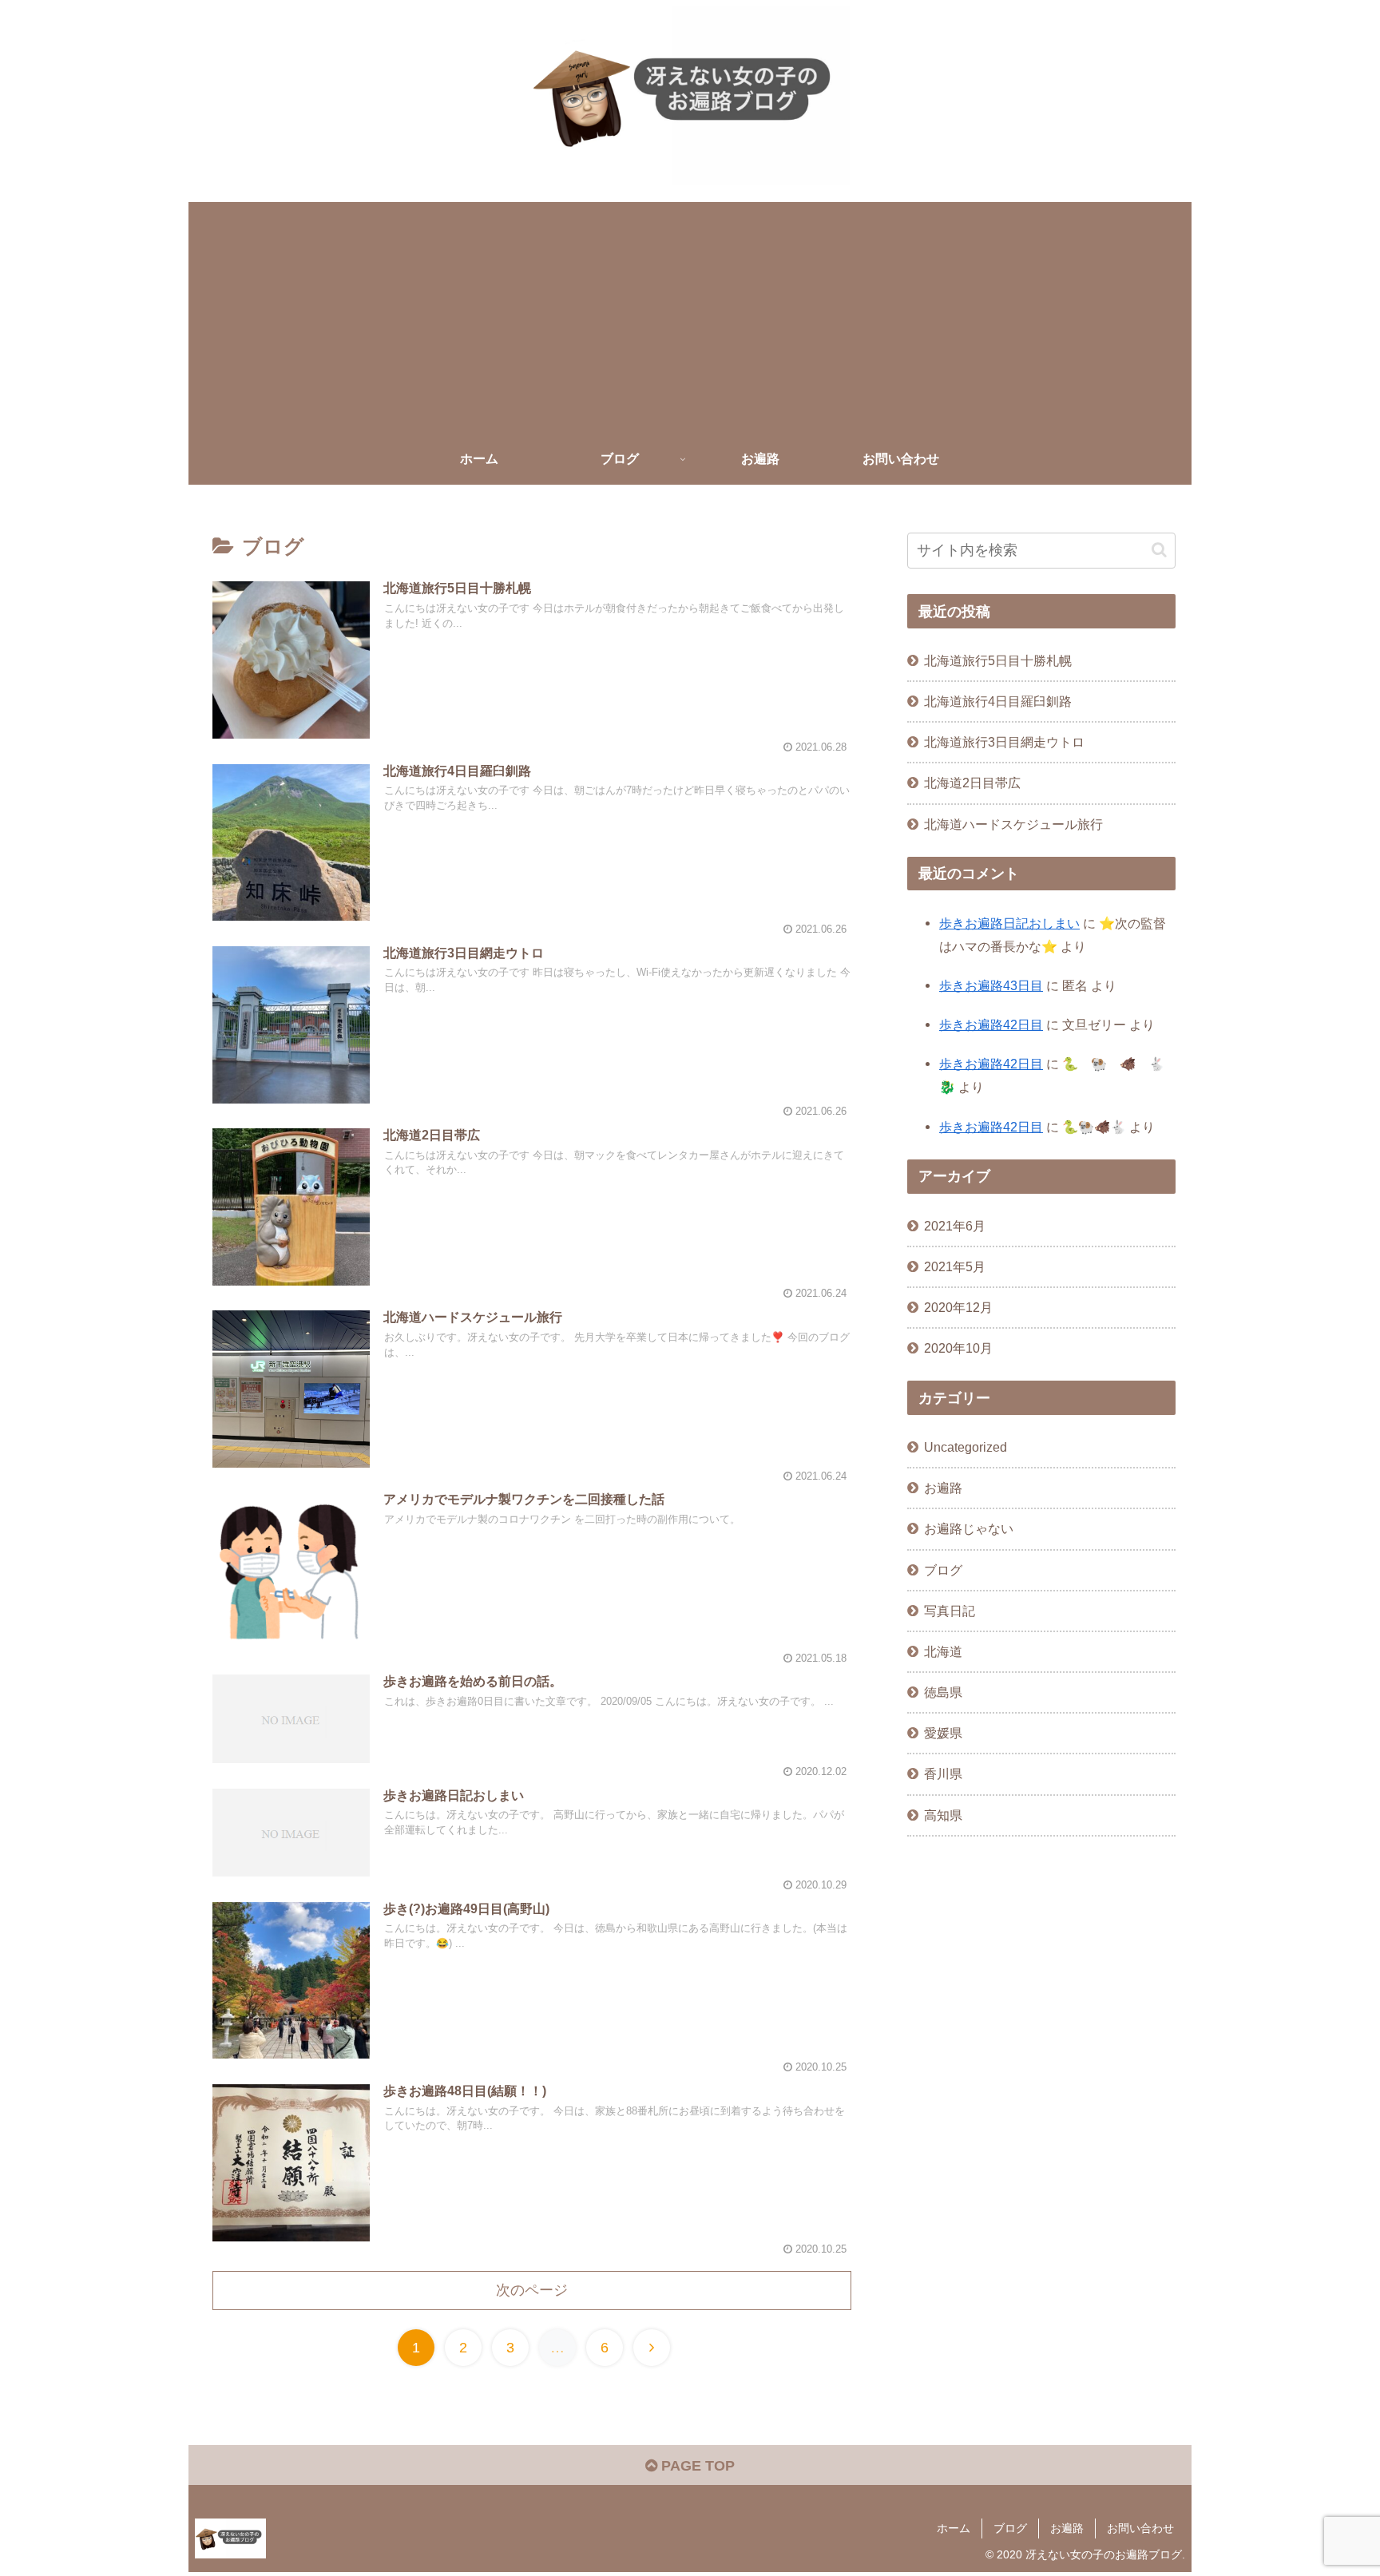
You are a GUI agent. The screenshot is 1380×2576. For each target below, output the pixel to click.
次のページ (532, 2290)
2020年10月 (958, 1348)
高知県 (943, 1814)
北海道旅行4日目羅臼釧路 (998, 701)
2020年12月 (958, 1307)
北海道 (943, 1651)
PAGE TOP (696, 2466)
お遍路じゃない (969, 1528)
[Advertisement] (690, 314)
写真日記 (950, 1611)
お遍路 (943, 1488)
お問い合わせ (1140, 2528)
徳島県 (943, 1692)
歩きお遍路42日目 (991, 1024)
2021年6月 (955, 1226)
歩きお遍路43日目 (991, 985)
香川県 (943, 1773)
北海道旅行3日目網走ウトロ (1004, 742)
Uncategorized (966, 1447)
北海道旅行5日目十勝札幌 (998, 660)
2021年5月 (955, 1266)
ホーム (954, 2528)
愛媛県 (943, 1733)
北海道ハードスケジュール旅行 (1013, 824)
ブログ (943, 1570)
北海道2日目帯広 (972, 783)
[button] (1159, 550)
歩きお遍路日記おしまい (1009, 923)
